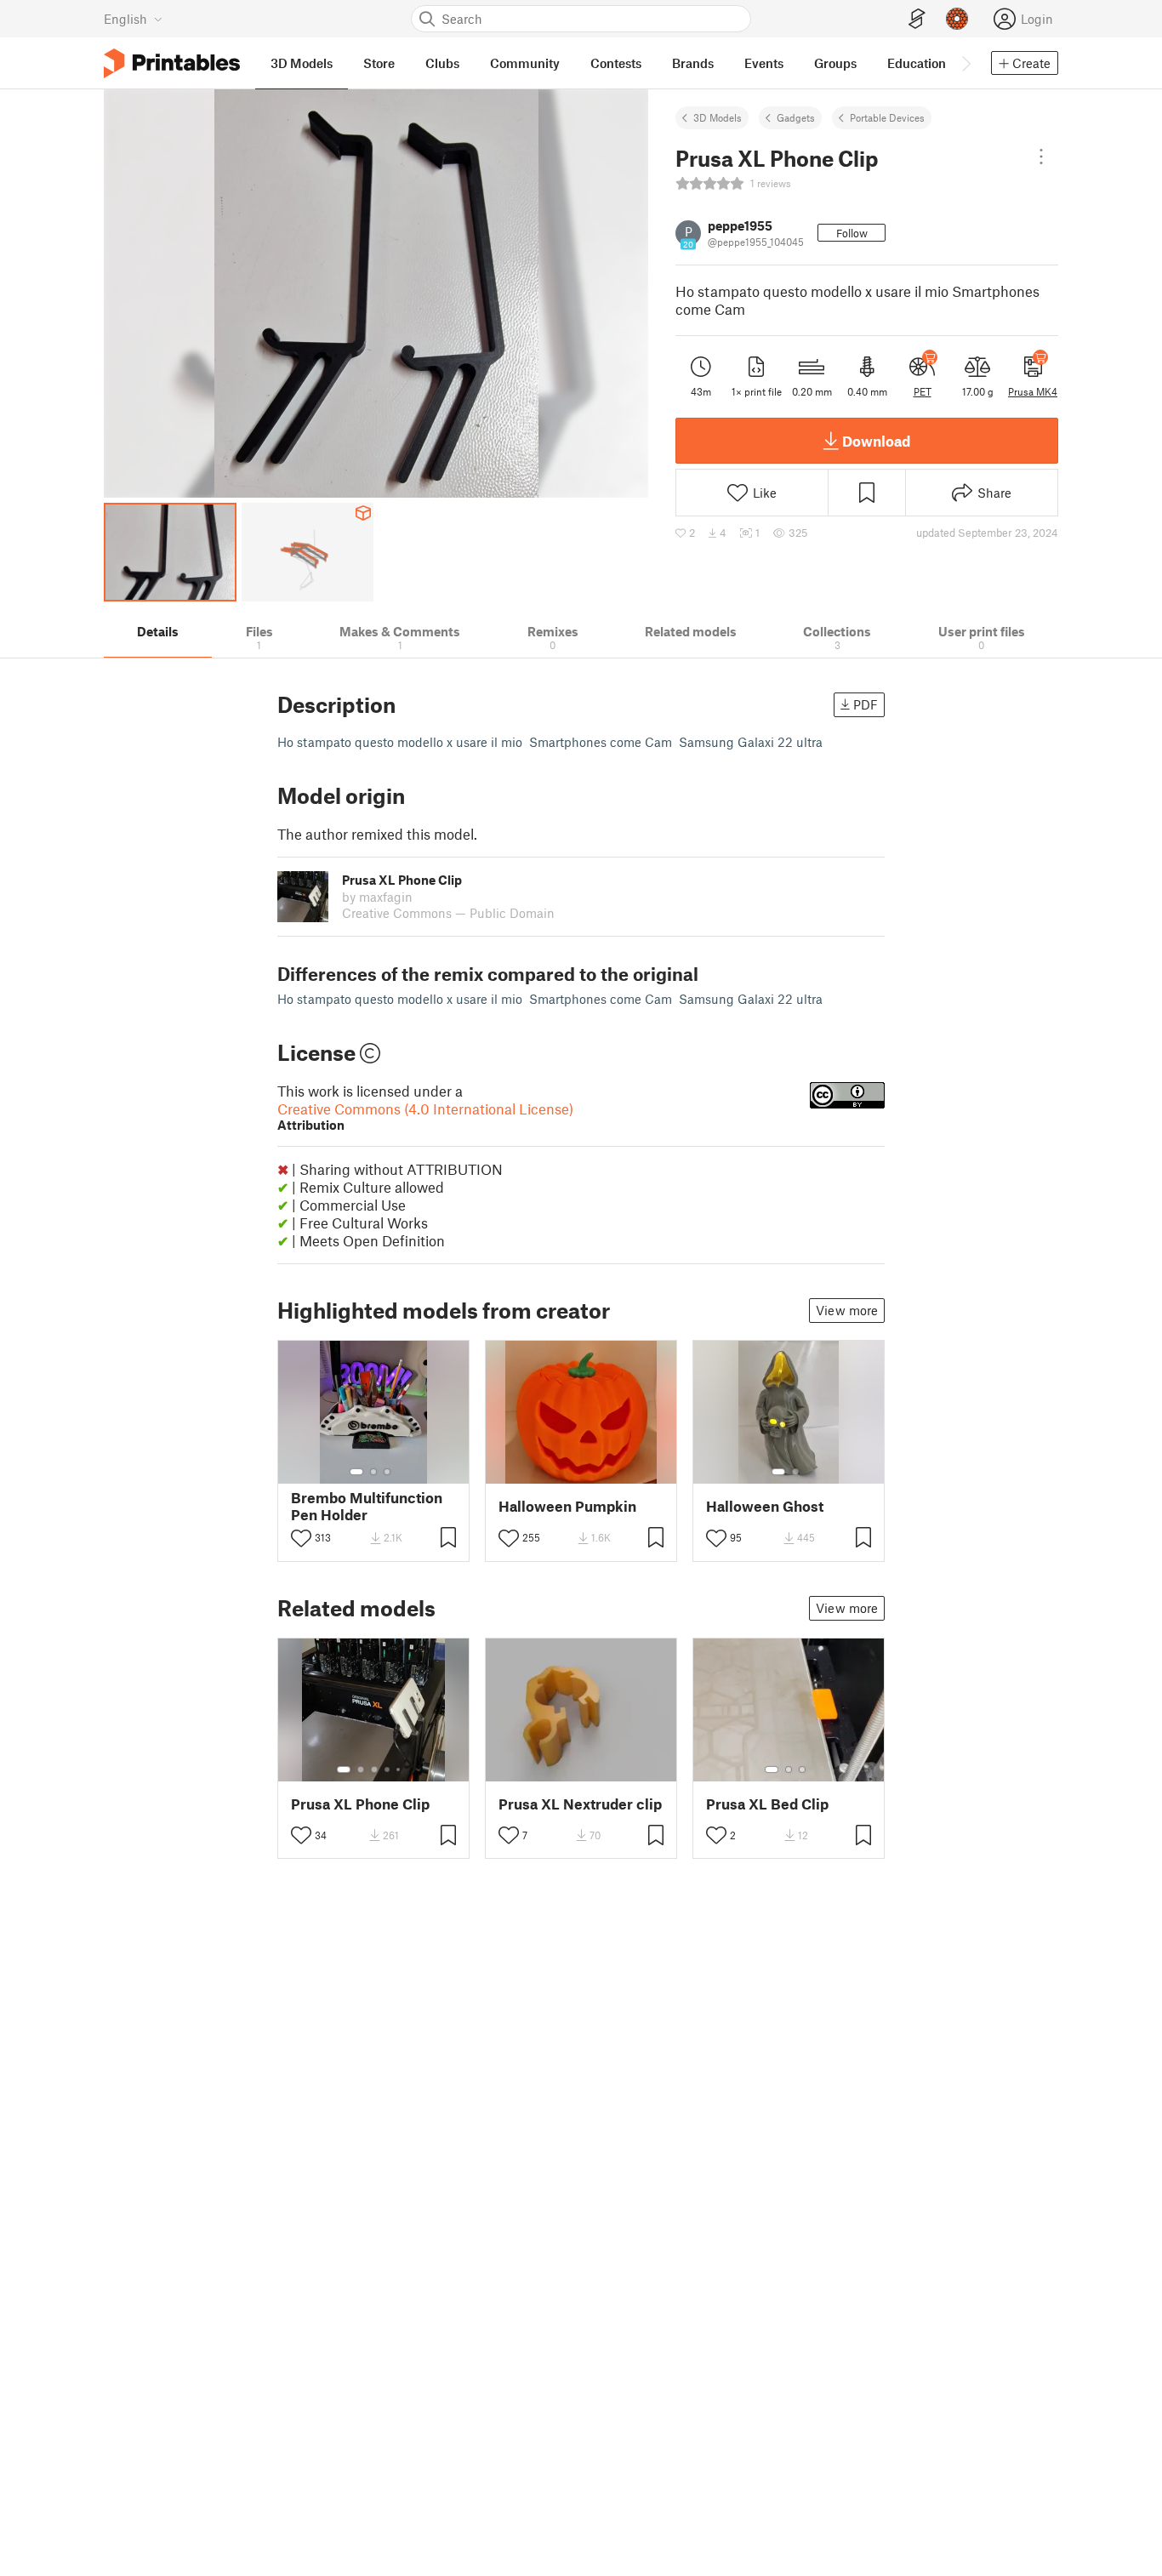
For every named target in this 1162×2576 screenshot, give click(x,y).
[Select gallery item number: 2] (373, 1472)
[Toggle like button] (301, 1538)
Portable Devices (887, 117)
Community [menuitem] (525, 63)
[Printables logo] (172, 63)
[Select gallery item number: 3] (387, 1472)
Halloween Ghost (765, 1506)
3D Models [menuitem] (302, 63)
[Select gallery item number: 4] (388, 1770)
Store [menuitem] (379, 63)
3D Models (718, 117)
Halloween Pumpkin (567, 1506)
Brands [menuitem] (693, 63)
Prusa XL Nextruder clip (580, 1804)
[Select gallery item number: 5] (400, 1770)
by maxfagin (377, 897)
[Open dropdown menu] (1041, 157)
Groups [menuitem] (835, 63)
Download (876, 441)
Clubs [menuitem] (442, 63)
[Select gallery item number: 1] (356, 1472)
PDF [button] (866, 704)
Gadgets (796, 117)
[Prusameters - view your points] (957, 19)
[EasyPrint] (917, 19)
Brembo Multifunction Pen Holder (367, 1506)
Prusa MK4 (1033, 391)
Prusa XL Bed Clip (767, 1804)
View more (847, 1310)
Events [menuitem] (764, 63)
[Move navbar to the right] (965, 63)
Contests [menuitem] (616, 63)
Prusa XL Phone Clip (360, 1804)
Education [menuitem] (917, 63)
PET (923, 391)
